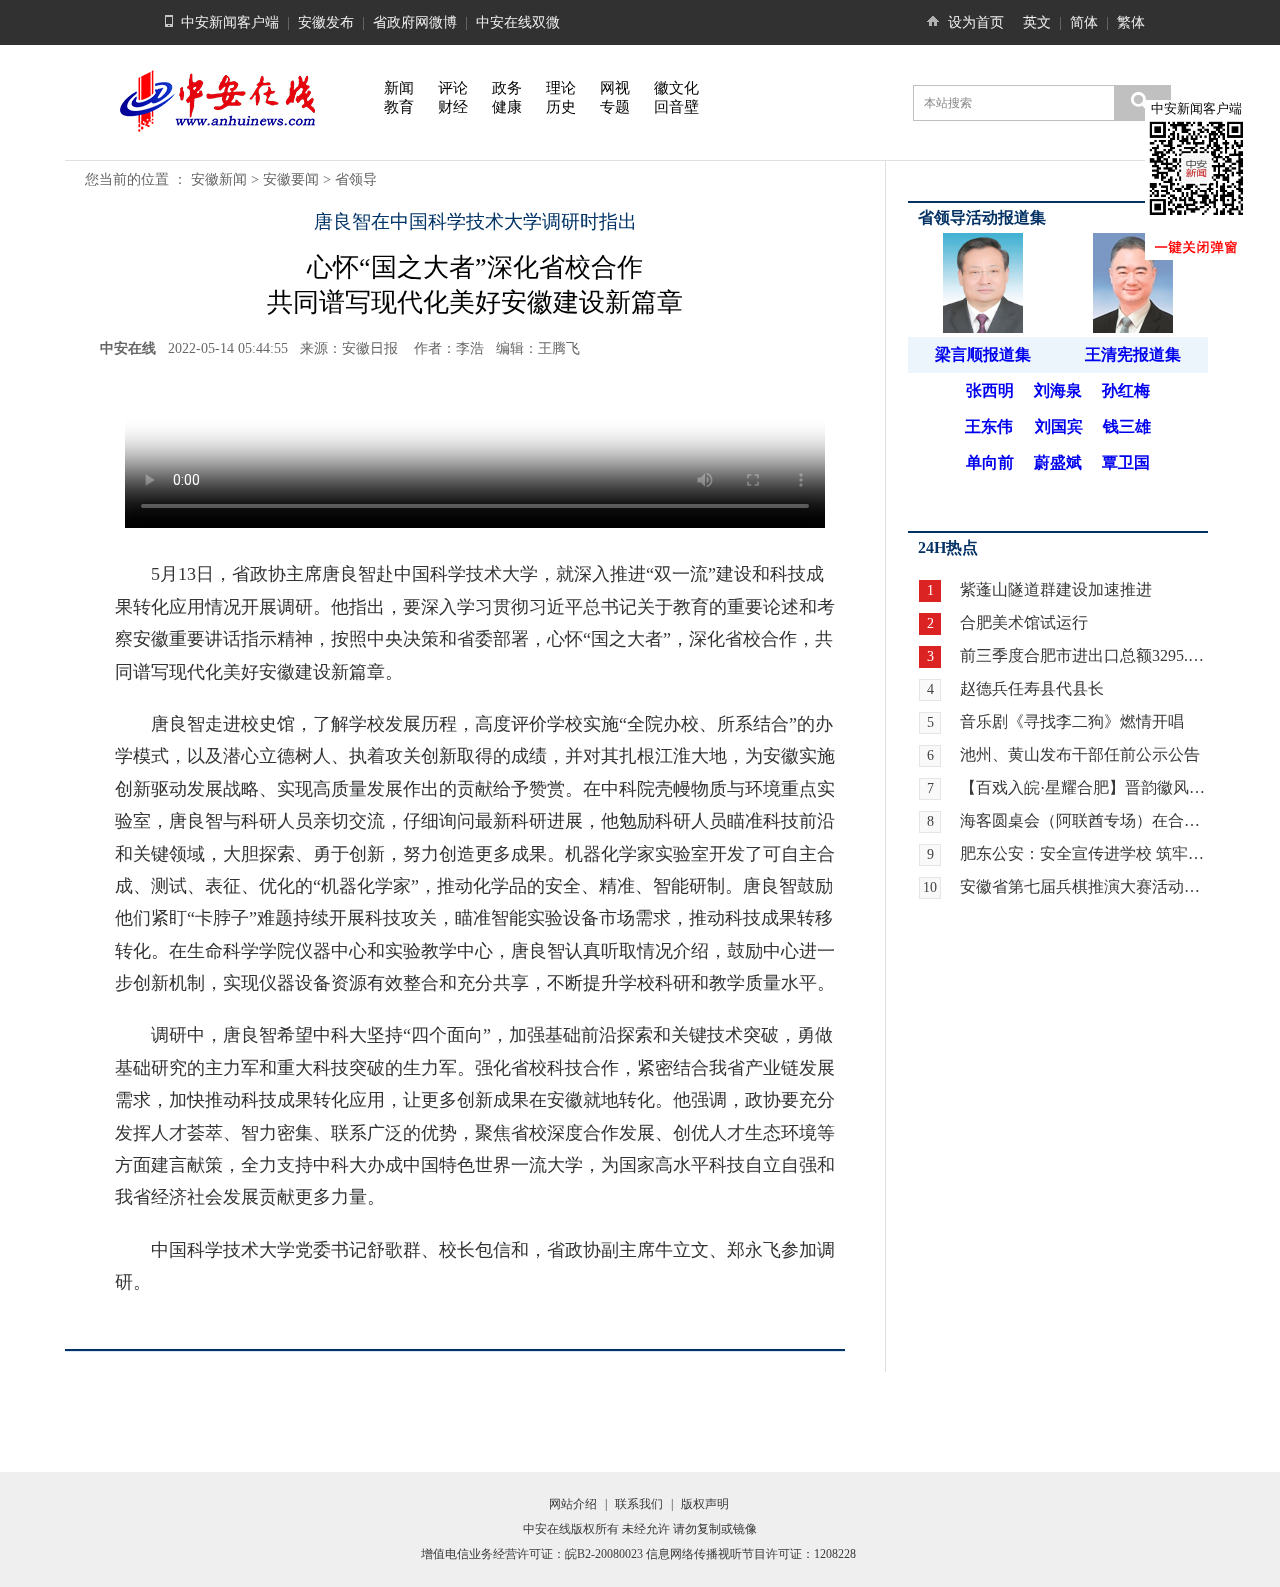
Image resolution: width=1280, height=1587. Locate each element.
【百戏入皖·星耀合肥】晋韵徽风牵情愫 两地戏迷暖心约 (1084, 787)
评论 (453, 88)
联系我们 (639, 1504)
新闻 (399, 88)
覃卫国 (1126, 462)
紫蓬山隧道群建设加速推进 (1056, 589)
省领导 (356, 179)
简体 (1084, 22)
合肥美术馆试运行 (1024, 622)
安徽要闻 (291, 179)
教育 (399, 107)
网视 (615, 88)
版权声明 (705, 1504)
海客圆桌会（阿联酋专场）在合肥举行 (1084, 820)
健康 (507, 107)
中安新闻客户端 (230, 22)
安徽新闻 (219, 179)
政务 (507, 88)
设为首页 (976, 22)
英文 (1037, 22)
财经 (453, 107)
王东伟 (989, 426)
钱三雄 (1127, 426)
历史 (561, 107)
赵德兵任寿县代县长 (1032, 688)
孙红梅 (1126, 390)
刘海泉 (1058, 390)
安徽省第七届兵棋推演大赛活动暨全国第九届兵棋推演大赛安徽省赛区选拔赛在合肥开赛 (1084, 886)
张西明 (990, 390)
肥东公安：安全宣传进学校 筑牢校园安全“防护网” (1084, 853)
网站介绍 (573, 1504)
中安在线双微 (518, 22)
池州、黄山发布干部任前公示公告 (1080, 754)
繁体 (1131, 22)
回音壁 (676, 107)
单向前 (990, 462)
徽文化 (676, 88)
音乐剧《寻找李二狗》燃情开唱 (1072, 721)
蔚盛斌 (1058, 462)
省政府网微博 (415, 22)
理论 (561, 88)
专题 (615, 107)
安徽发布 (326, 22)
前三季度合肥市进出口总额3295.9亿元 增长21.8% (1084, 655)
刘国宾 (1059, 426)
